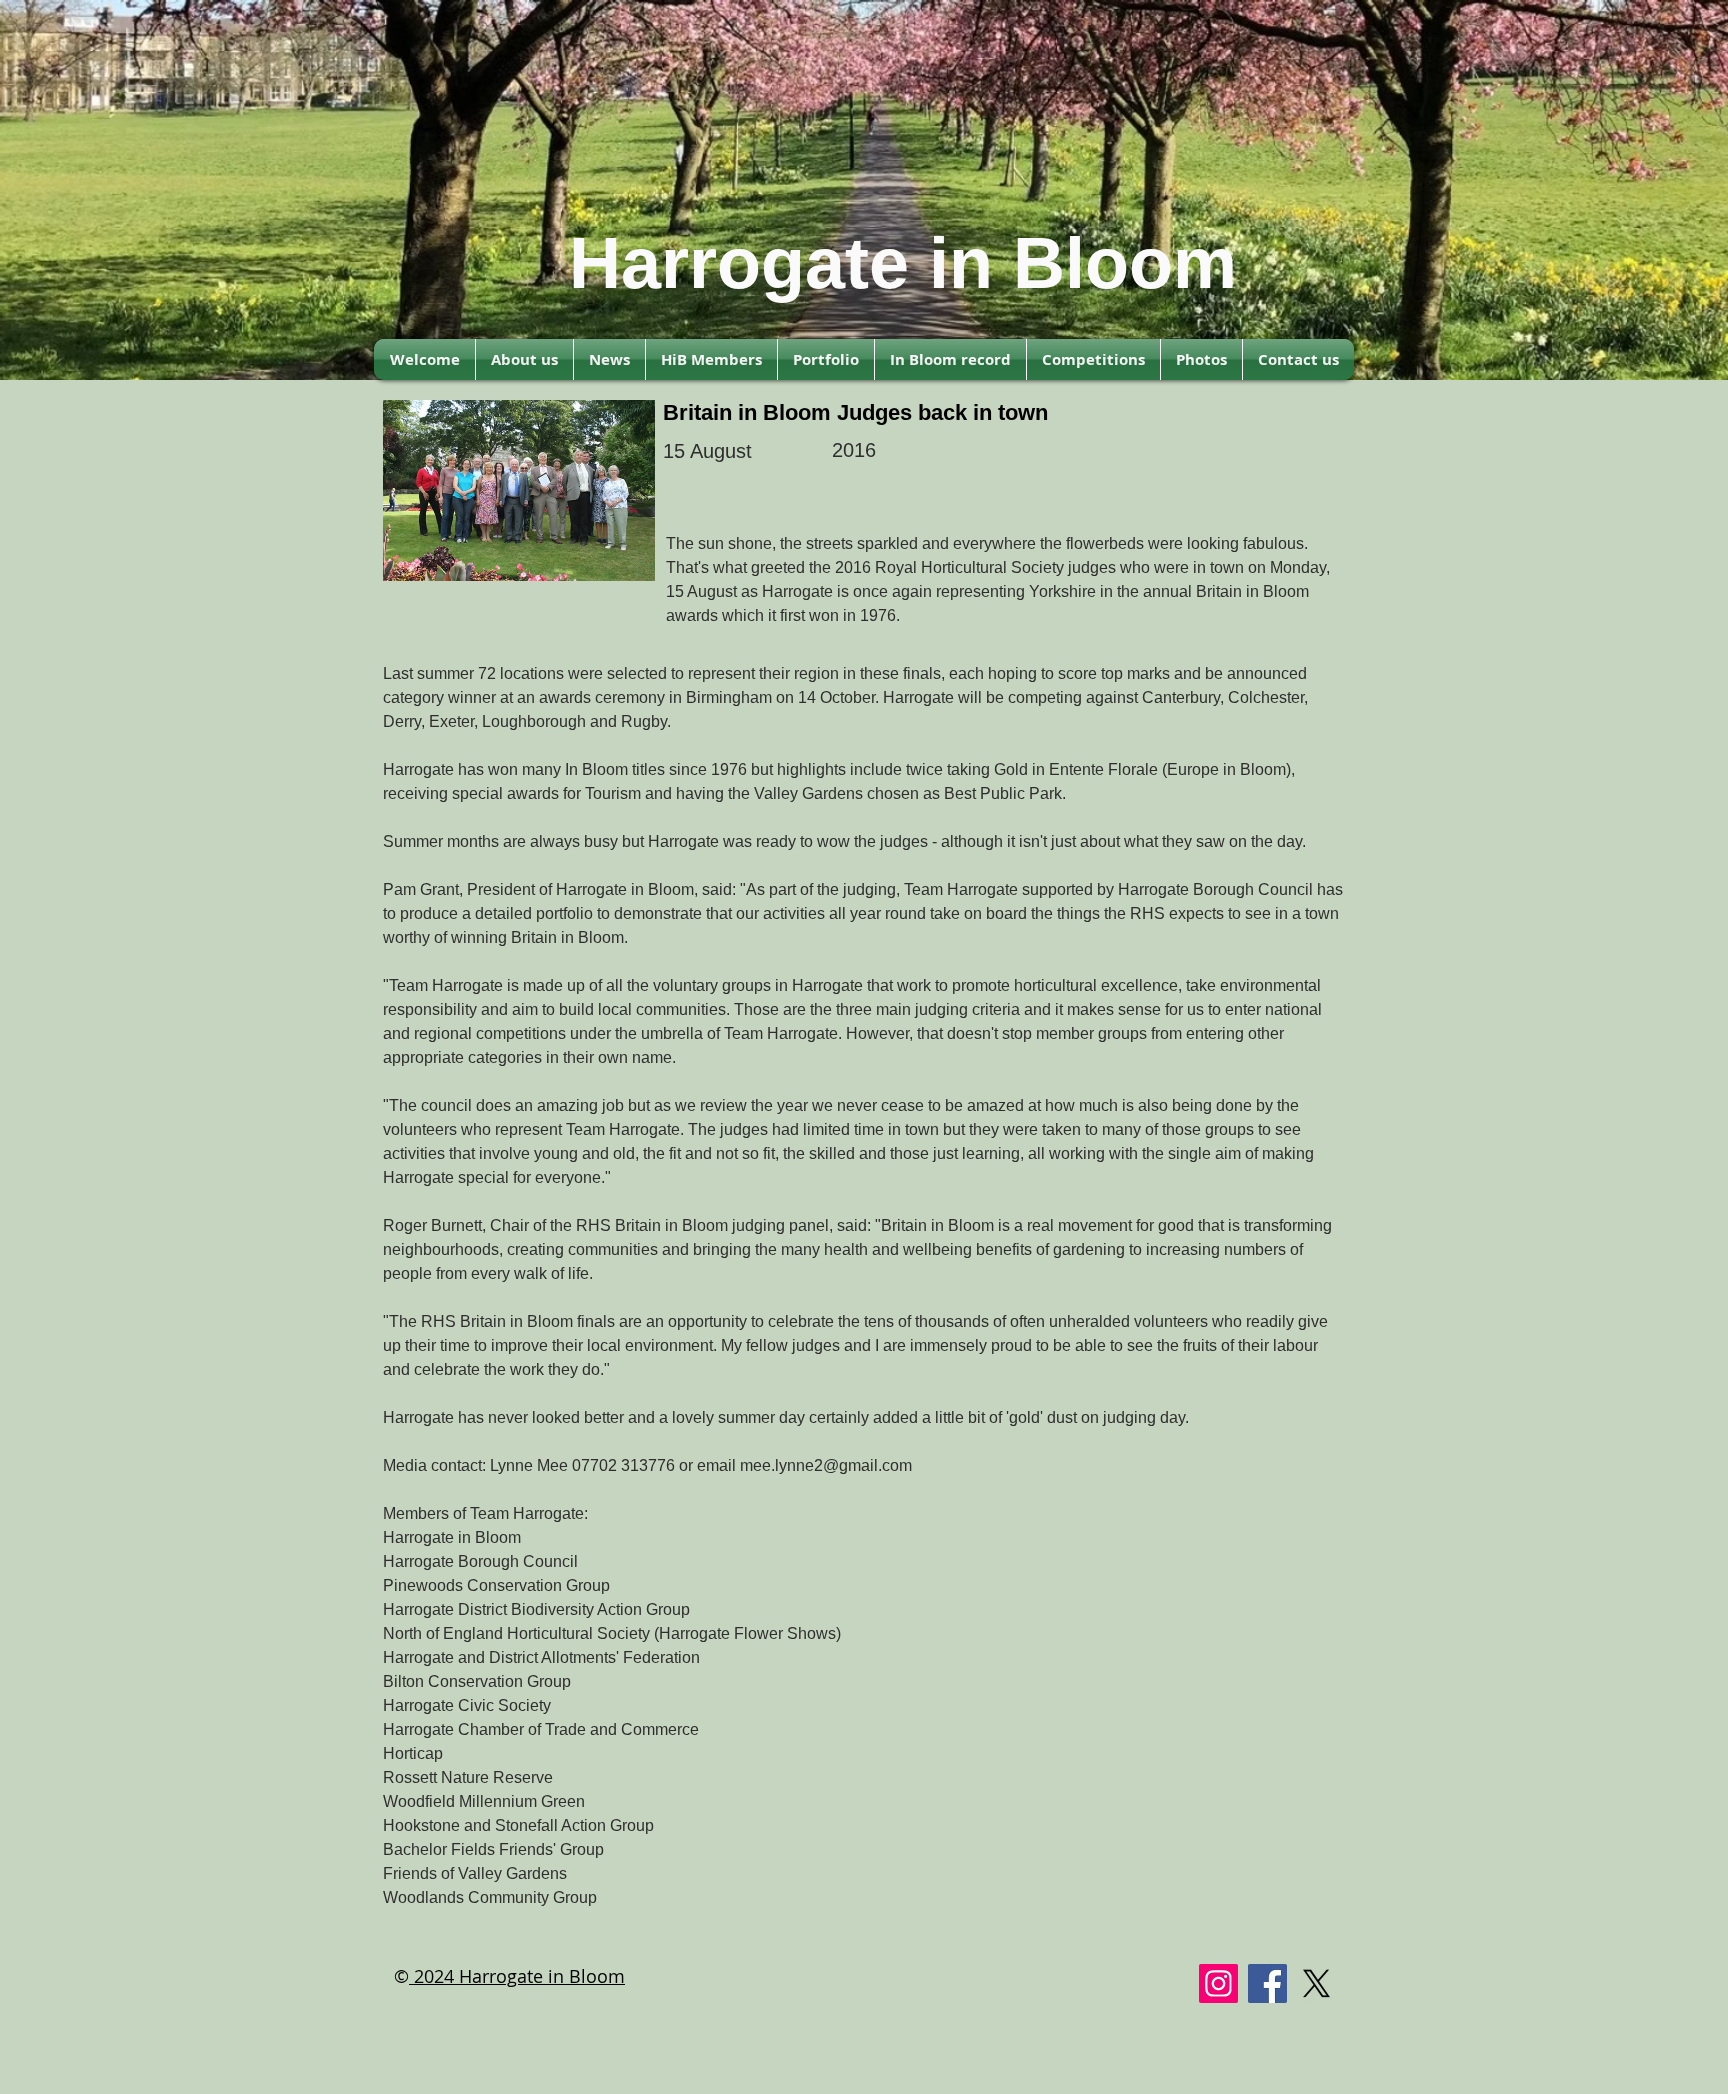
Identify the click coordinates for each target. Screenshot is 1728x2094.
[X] (1316, 1983)
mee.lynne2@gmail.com (826, 1465)
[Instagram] (1218, 1983)
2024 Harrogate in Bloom (517, 1976)
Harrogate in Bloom (903, 263)
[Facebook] (1267, 1983)
